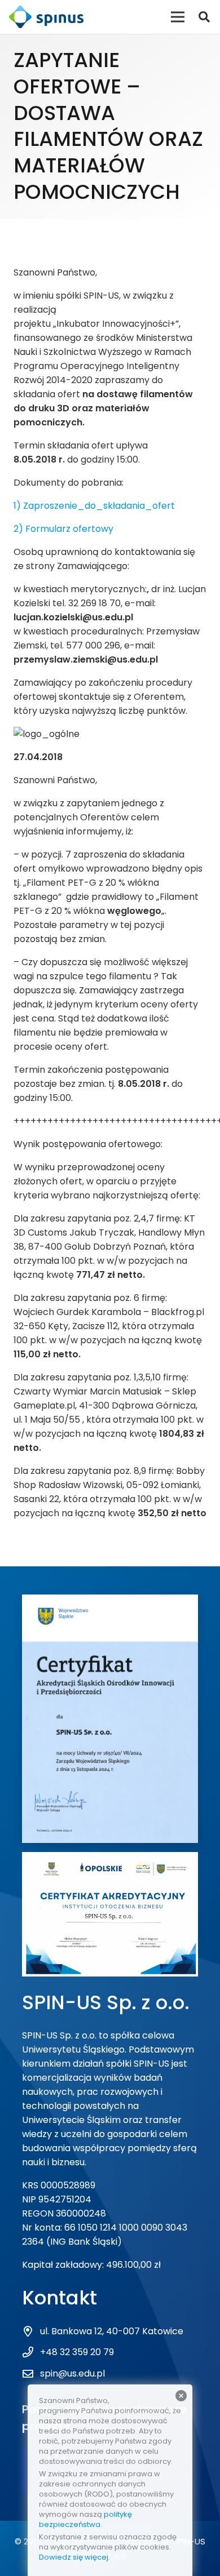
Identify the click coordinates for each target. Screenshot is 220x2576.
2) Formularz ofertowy (63, 529)
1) (18, 506)
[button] (204, 17)
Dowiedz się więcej (74, 2557)
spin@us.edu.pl (72, 2373)
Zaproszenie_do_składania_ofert (99, 506)
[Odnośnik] (46, 17)
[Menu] (178, 17)
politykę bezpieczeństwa (85, 2519)
